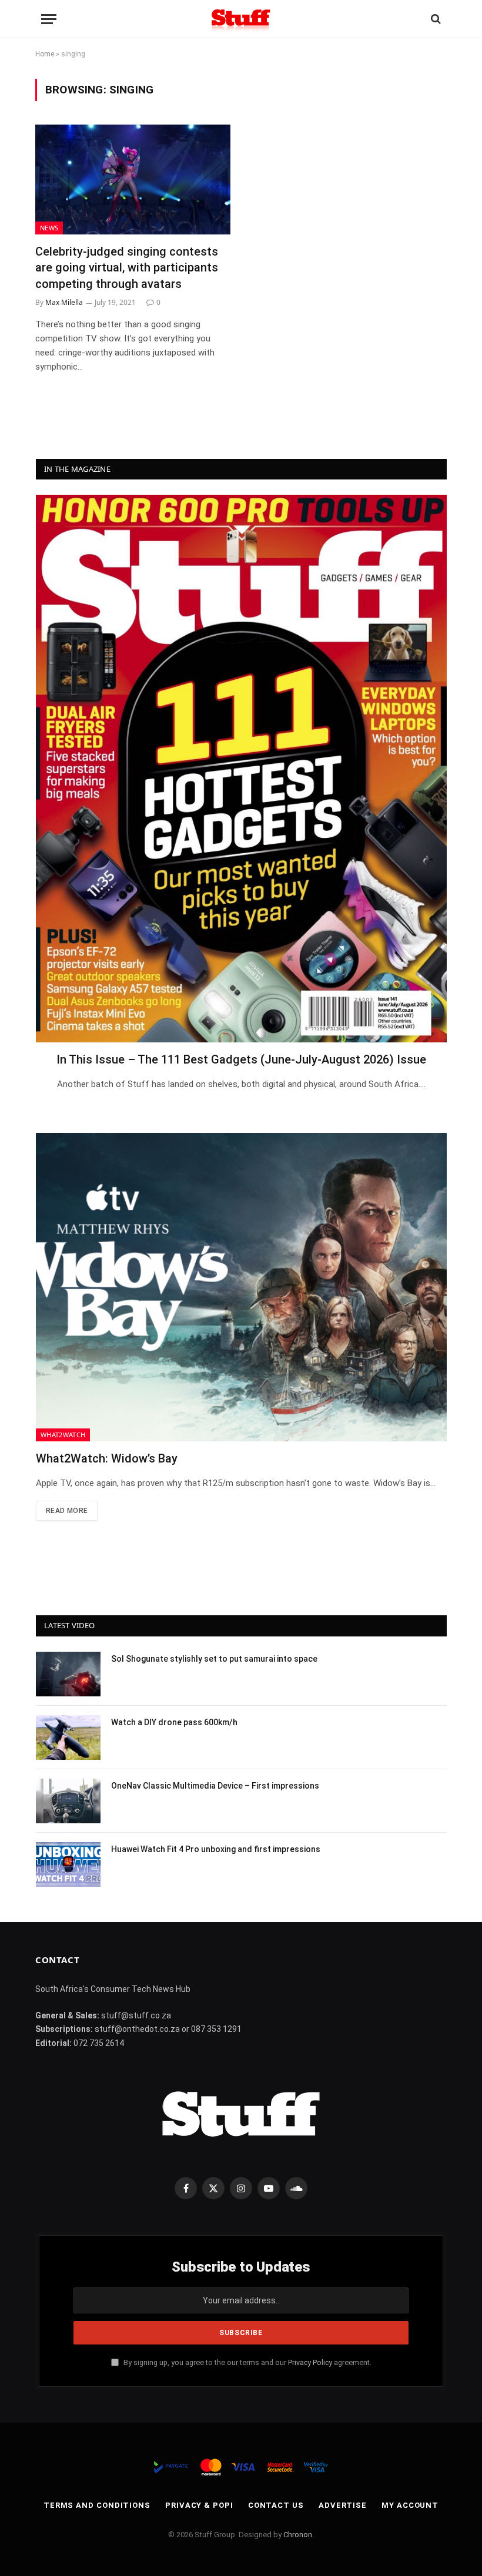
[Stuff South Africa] (241, 19)
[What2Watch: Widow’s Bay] (241, 1287)
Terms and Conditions (97, 2505)
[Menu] (49, 19)
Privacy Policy (310, 2362)
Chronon (298, 2535)
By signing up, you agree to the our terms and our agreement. (247, 2362)
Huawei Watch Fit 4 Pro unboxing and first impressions (216, 1849)
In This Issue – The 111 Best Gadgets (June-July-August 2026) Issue (241, 1059)
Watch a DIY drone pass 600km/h (174, 1722)
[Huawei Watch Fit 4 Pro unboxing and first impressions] (68, 1864)
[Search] (435, 19)
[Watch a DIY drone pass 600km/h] (68, 1738)
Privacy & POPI (199, 2505)
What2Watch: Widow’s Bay (107, 1458)
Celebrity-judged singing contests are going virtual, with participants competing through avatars (127, 267)
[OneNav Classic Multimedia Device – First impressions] (68, 1801)
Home (45, 54)
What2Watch (63, 1435)
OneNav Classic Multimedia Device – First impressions (215, 1786)
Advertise (343, 2505)
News (49, 228)
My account (410, 2505)
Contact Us (276, 2505)
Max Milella (64, 302)
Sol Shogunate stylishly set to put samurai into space (214, 1659)
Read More (67, 1511)
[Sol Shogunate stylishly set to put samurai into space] (68, 1674)
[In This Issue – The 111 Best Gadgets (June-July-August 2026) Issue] (241, 769)
